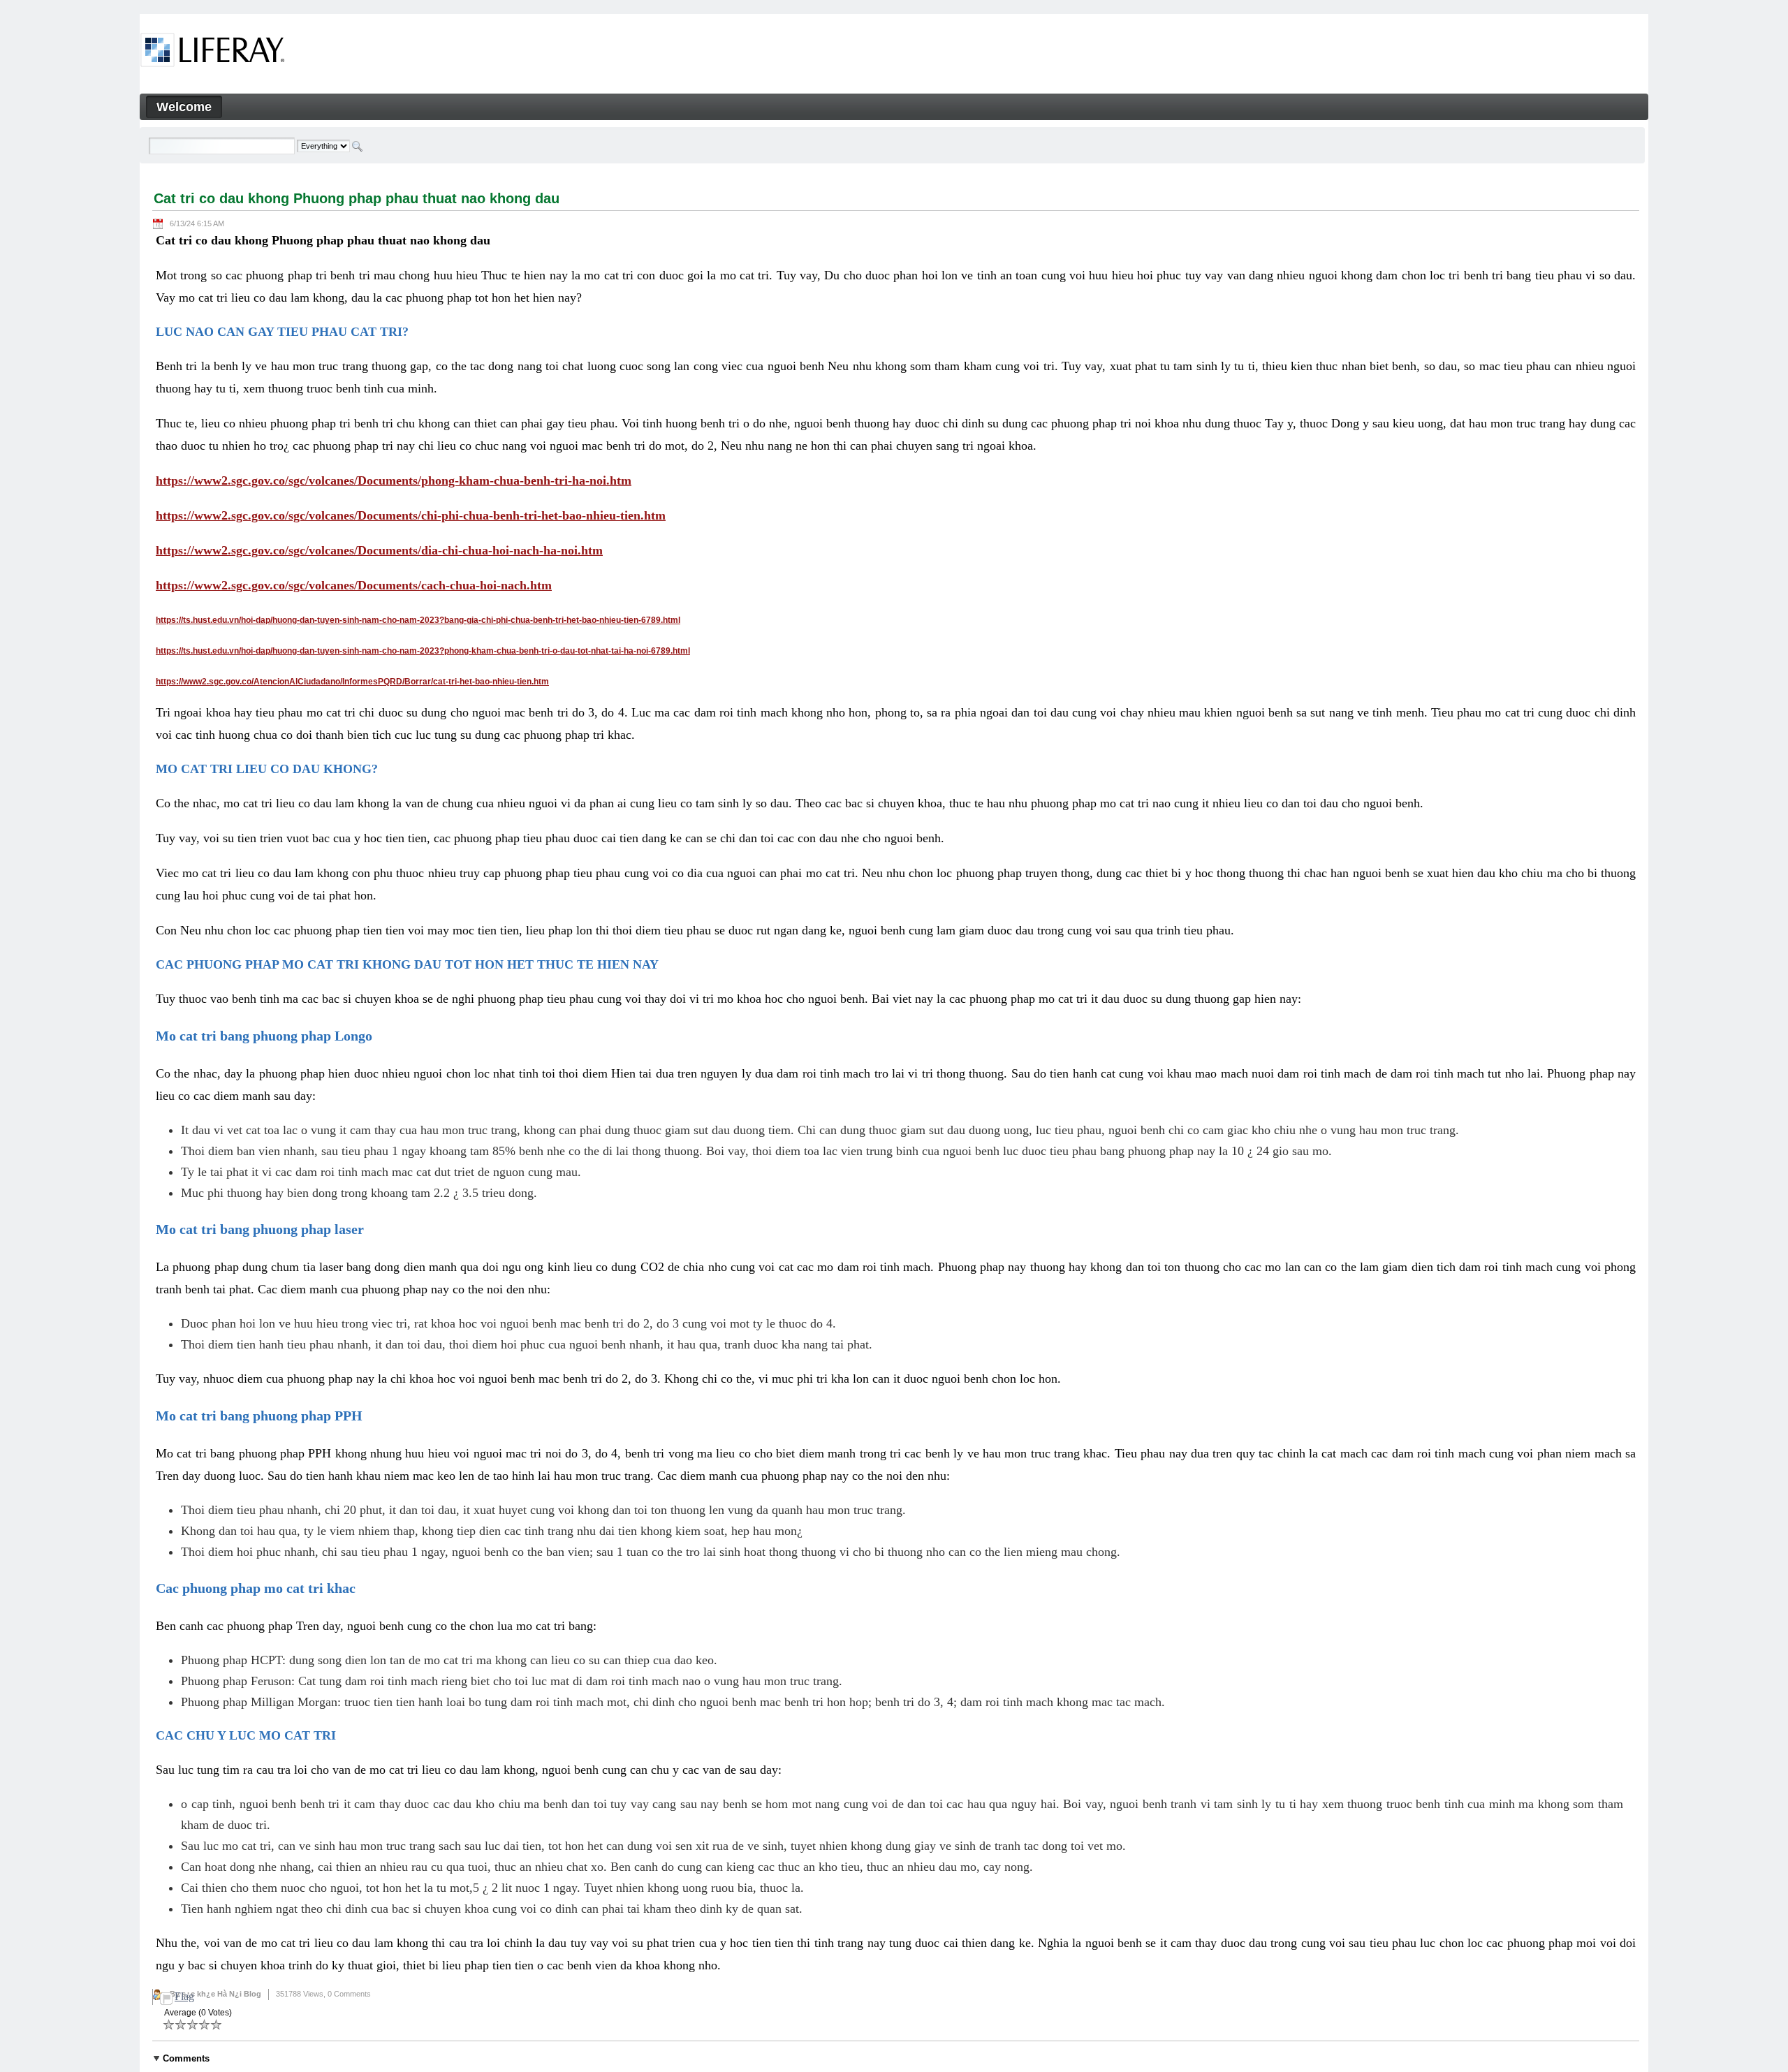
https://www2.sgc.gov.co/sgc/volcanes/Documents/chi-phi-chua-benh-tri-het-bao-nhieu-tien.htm (411, 515)
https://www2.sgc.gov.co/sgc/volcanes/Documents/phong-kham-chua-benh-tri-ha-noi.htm (394, 480)
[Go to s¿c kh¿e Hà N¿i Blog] (213, 52)
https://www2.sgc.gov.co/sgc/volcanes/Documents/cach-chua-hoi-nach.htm (354, 585)
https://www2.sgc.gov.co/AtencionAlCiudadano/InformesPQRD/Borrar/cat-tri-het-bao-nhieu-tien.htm (352, 682)
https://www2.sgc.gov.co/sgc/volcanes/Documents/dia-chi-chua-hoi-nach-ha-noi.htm (379, 550)
